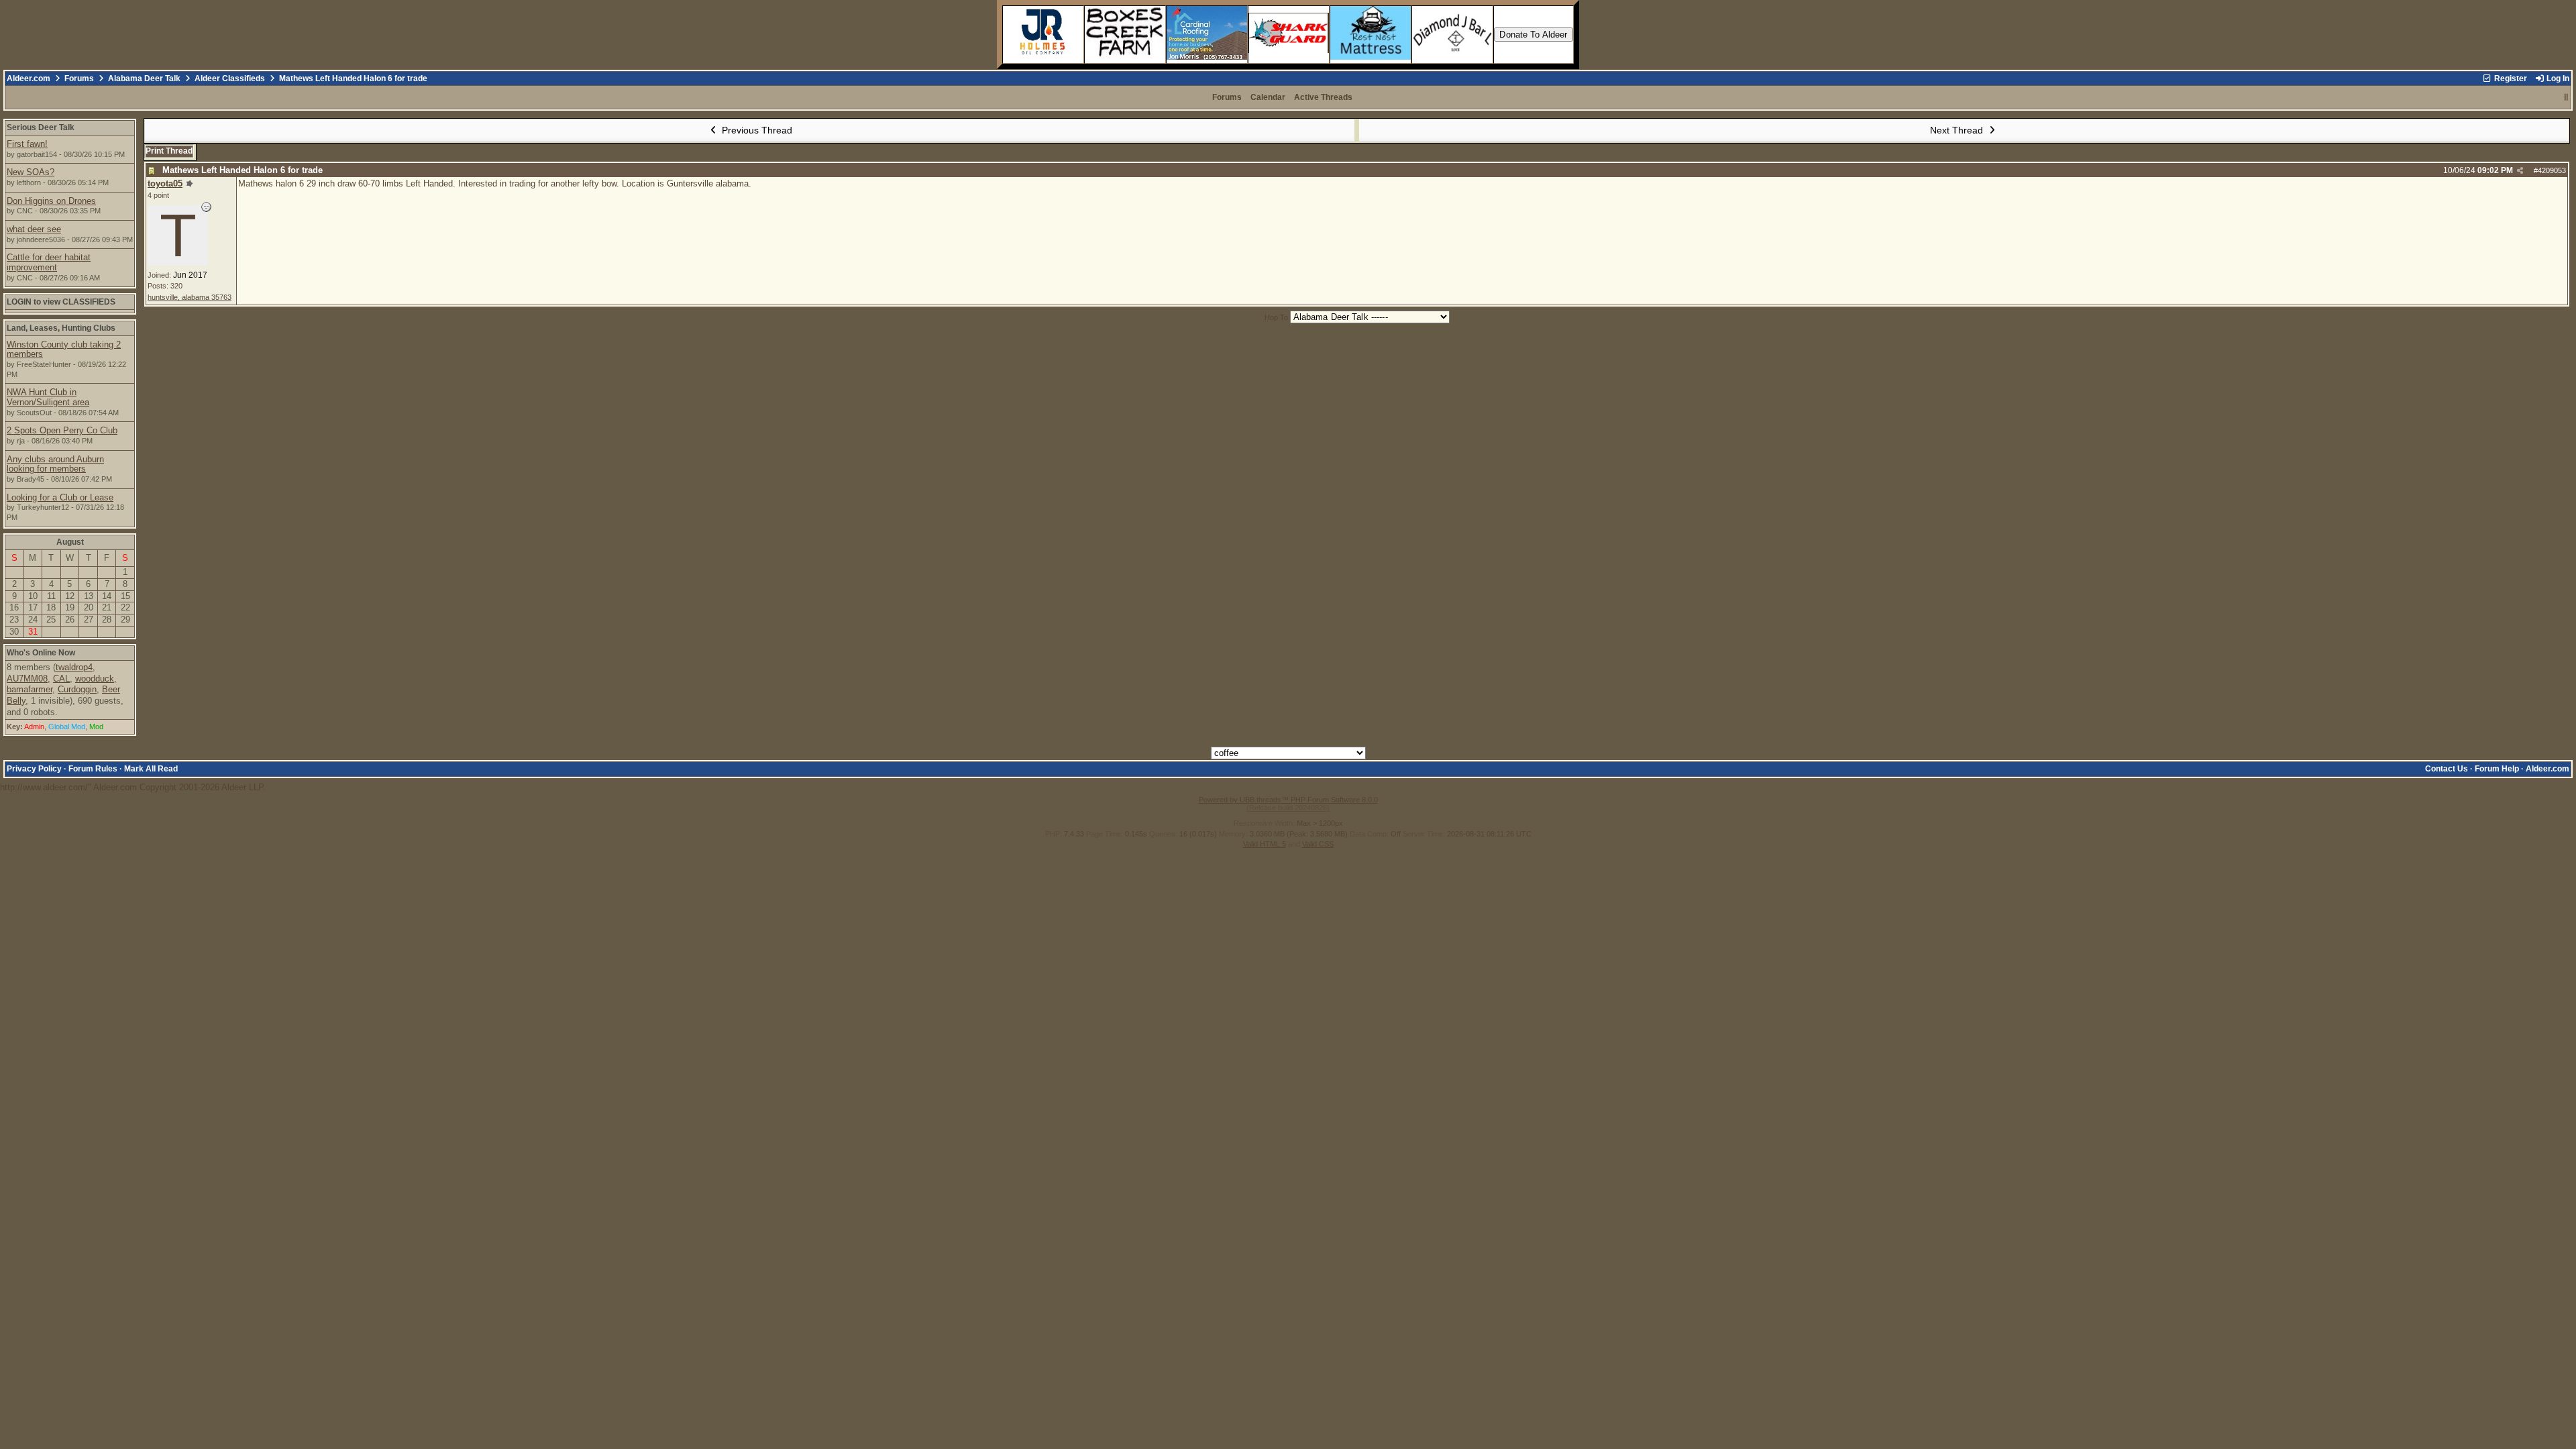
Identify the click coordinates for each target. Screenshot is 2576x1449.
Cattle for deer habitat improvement (49, 262)
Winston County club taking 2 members (64, 350)
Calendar (1268, 97)
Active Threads (1323, 97)
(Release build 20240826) (1288, 808)
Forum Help (2497, 769)
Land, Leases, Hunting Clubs (61, 328)
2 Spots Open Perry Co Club (62, 430)
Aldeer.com (29, 78)
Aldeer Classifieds (230, 78)
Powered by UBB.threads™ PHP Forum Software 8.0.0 (1288, 800)
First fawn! (27, 144)
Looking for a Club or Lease (60, 497)
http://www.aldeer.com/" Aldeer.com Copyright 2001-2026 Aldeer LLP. (1285, 461)
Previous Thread (756, 130)
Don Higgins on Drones (51, 201)
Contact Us (2447, 769)
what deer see (34, 229)
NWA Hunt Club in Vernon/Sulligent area (48, 397)
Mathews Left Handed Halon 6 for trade (243, 170)
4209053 (2552, 170)
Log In (2557, 78)
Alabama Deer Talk (144, 78)
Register (2510, 78)
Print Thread (169, 151)
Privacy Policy (34, 769)
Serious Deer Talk (41, 127)
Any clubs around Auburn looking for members (55, 464)
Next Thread (1958, 130)
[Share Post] (2520, 171)
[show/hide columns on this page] (2566, 97)
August (70, 542)
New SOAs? (31, 172)
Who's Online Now (41, 653)
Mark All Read (151, 769)
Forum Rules (93, 769)
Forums (79, 78)
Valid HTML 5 (1265, 844)
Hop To (1276, 317)
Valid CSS (1318, 844)
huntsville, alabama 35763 (190, 297)
